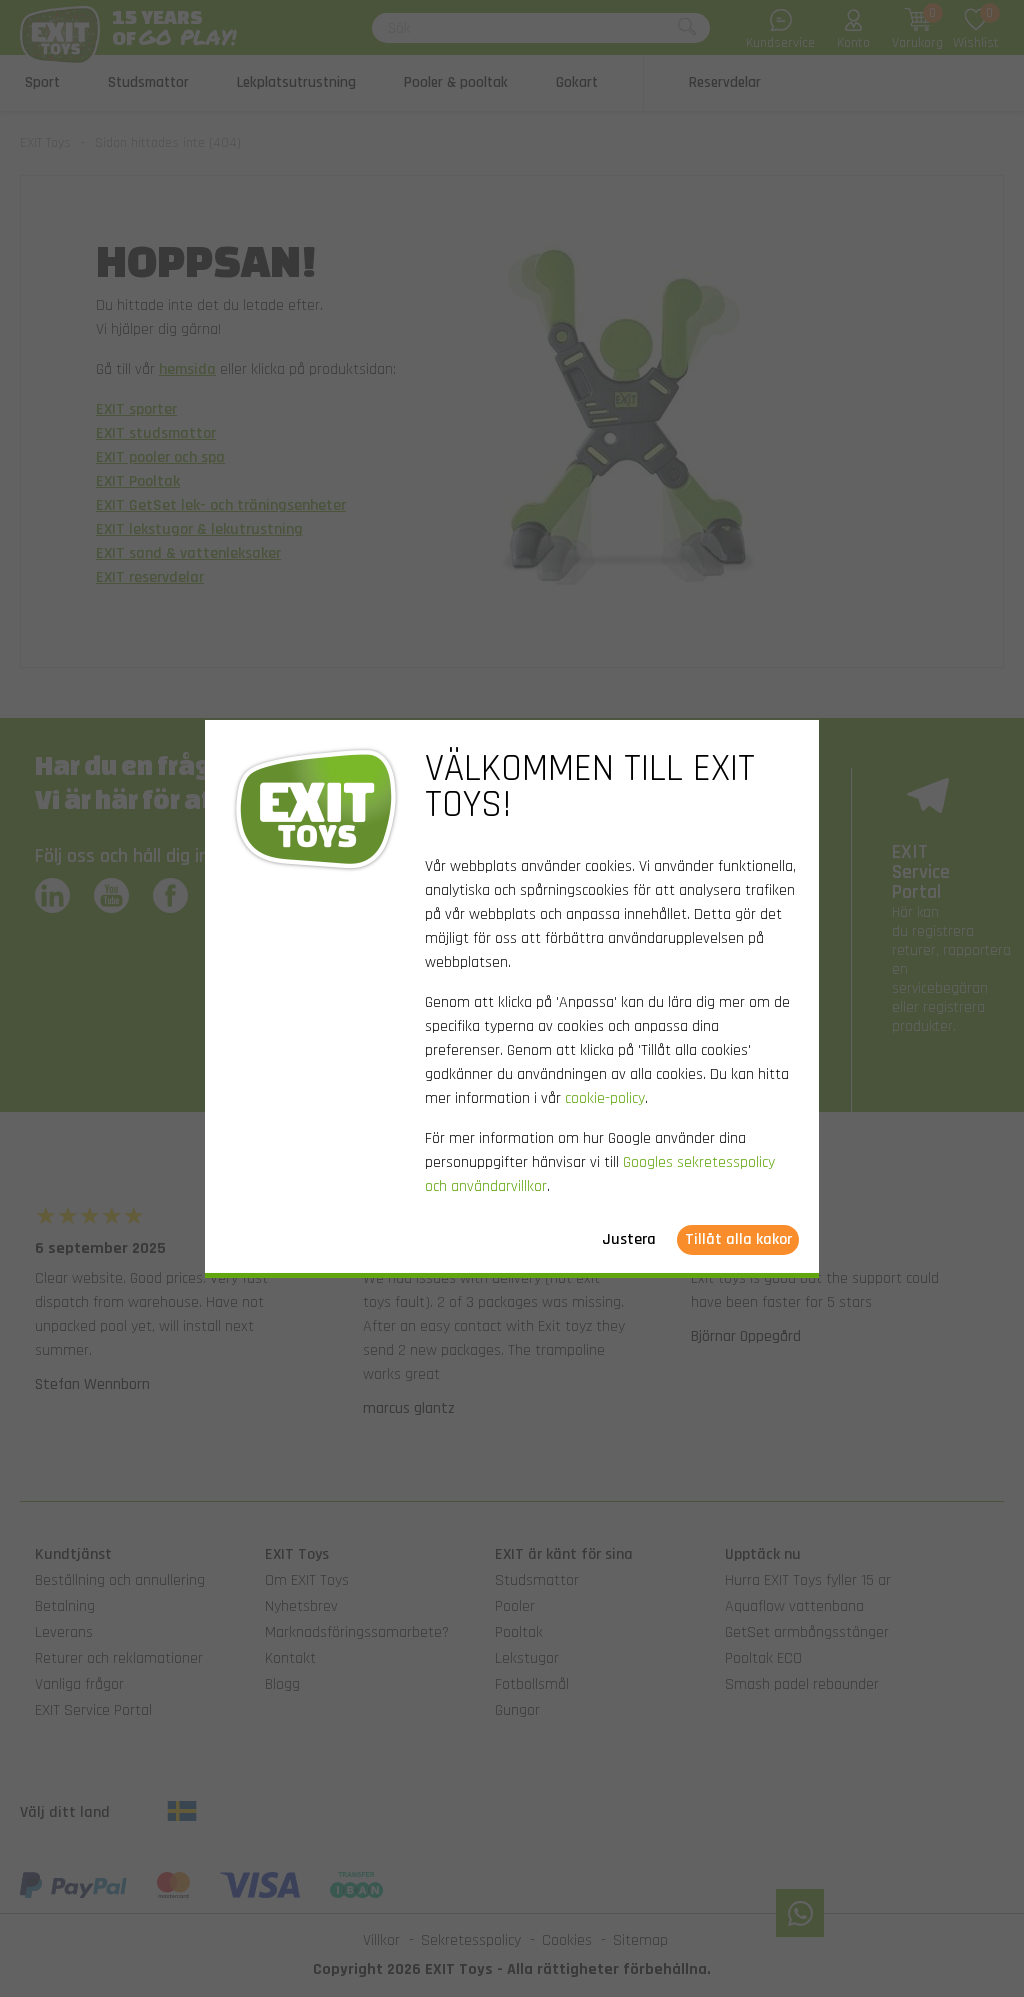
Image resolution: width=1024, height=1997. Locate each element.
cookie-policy (605, 1098)
